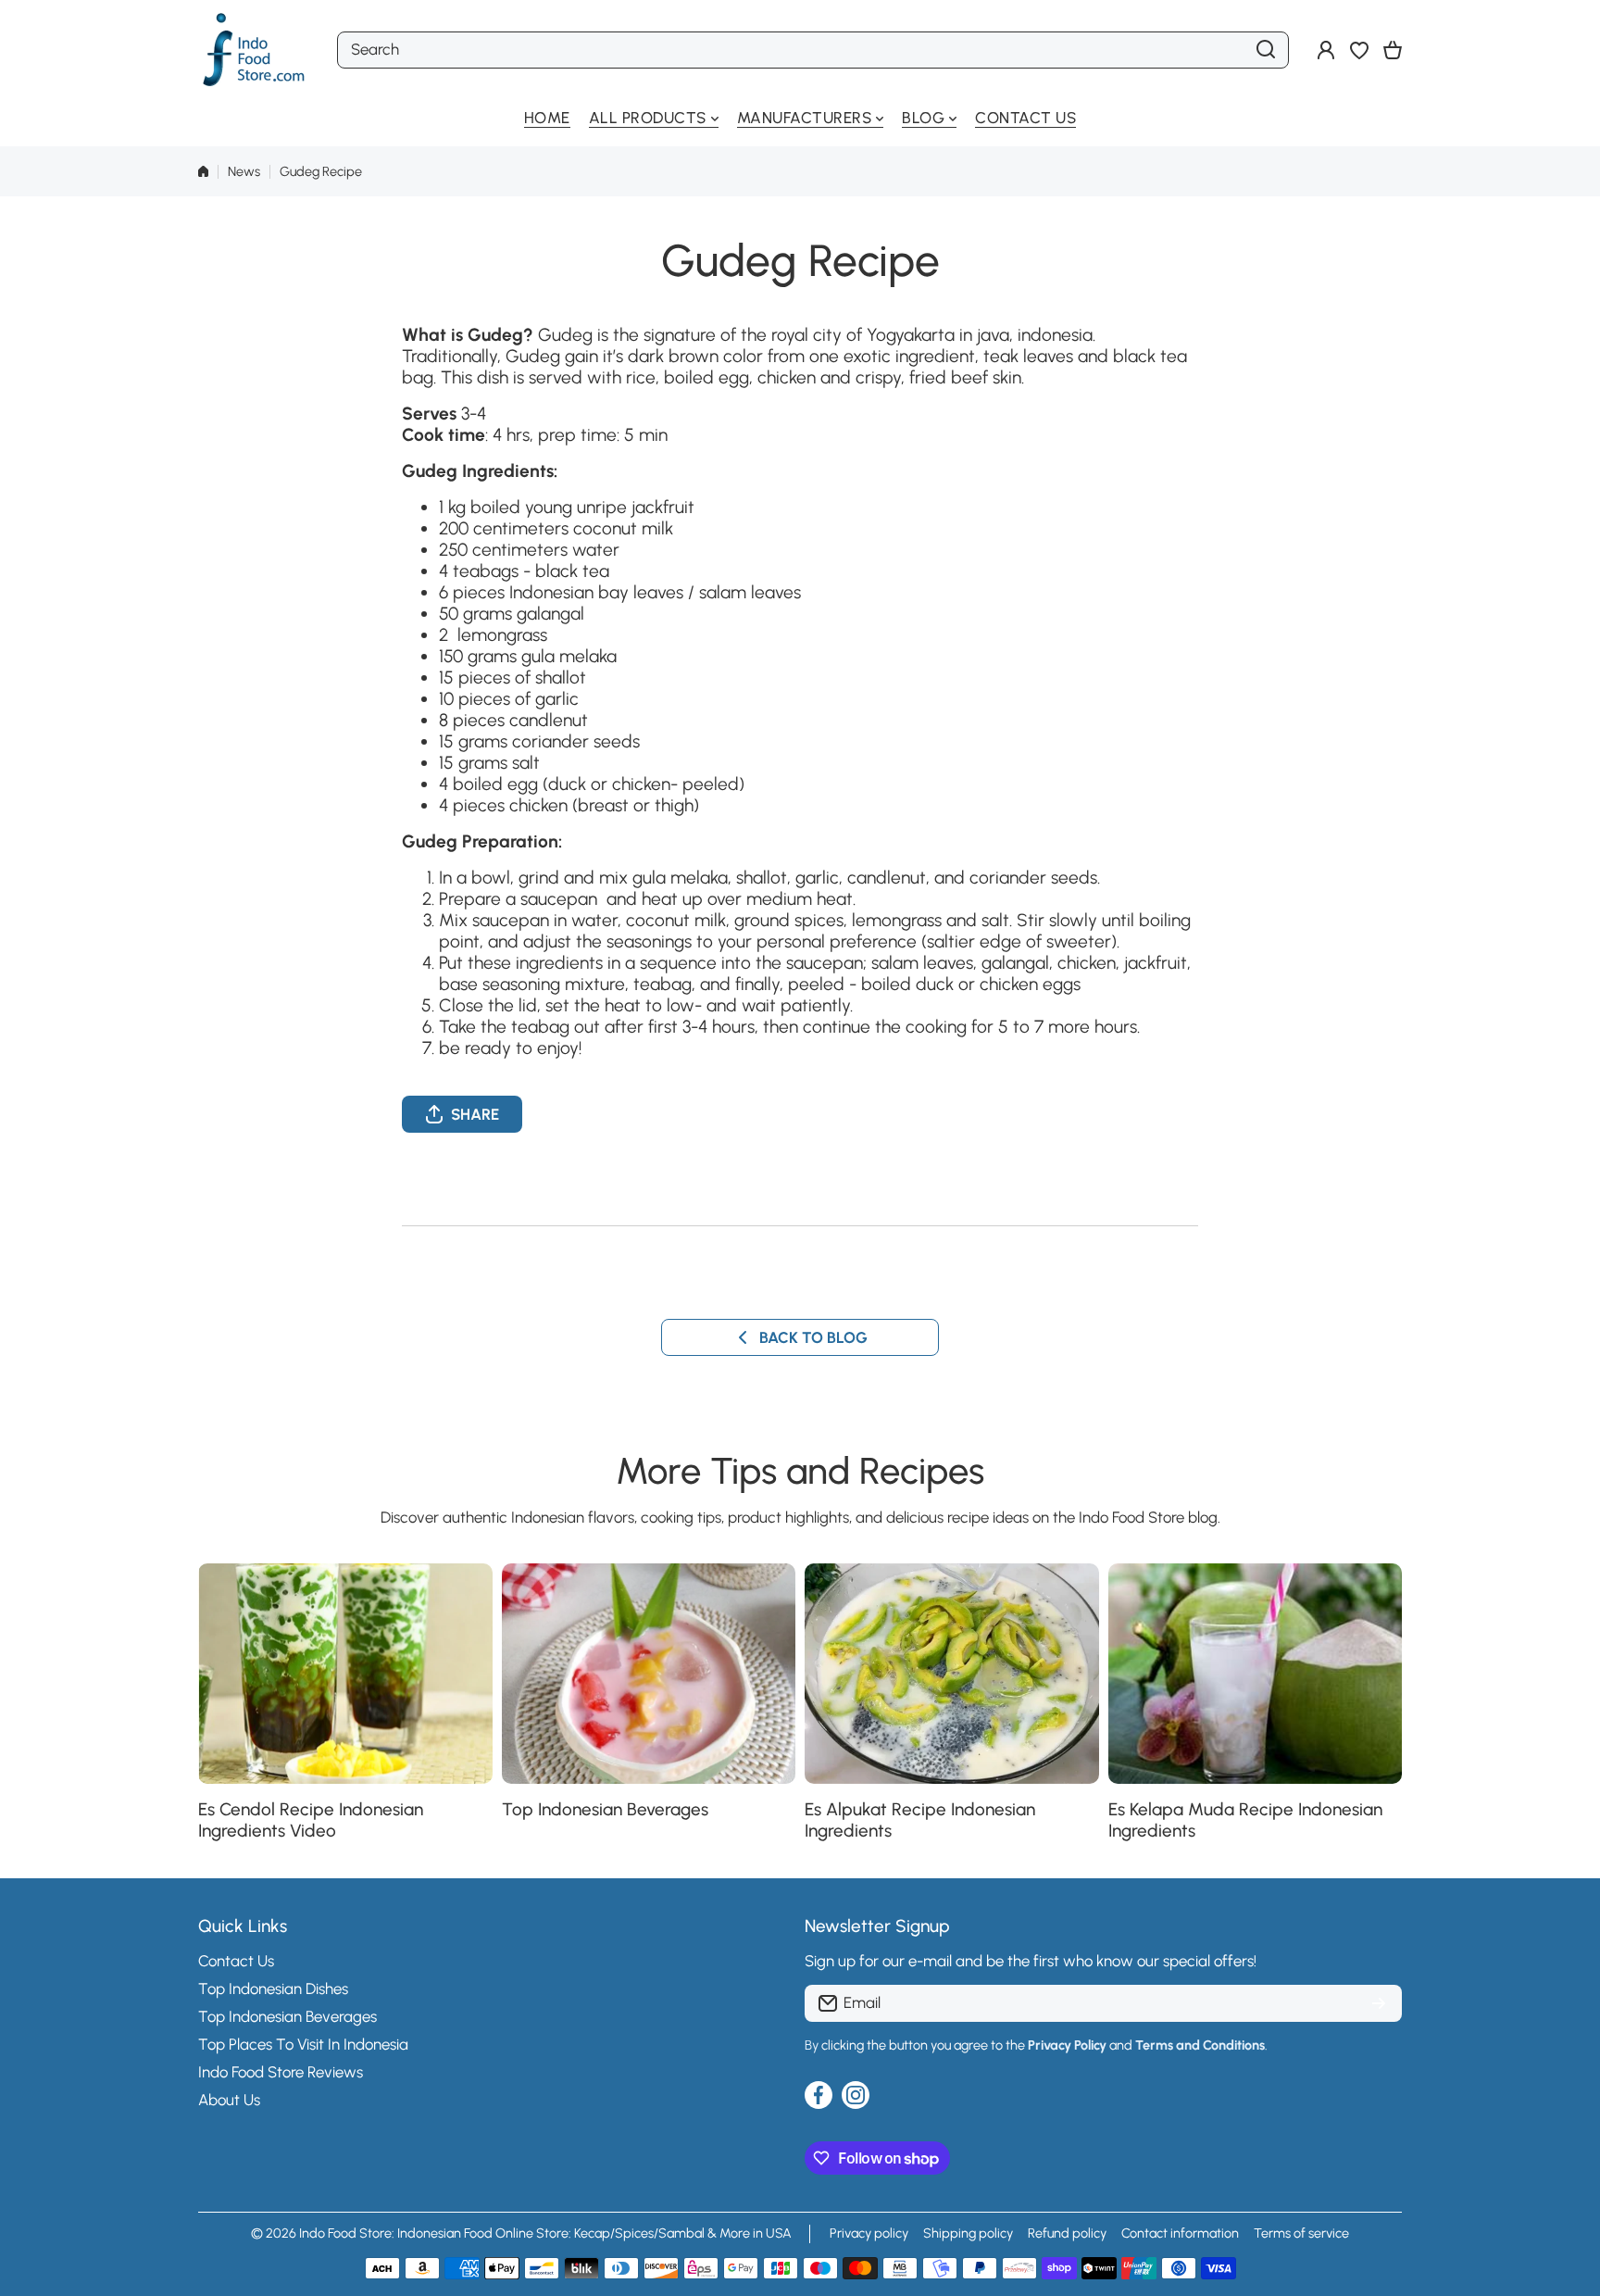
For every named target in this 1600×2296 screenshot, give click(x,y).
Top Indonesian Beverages (605, 1809)
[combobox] (813, 50)
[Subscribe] (1379, 2003)
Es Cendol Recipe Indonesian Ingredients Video (311, 1820)
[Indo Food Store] (254, 50)
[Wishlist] (1359, 50)
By (812, 2045)
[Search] (1266, 50)
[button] (1393, 50)
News (244, 171)
